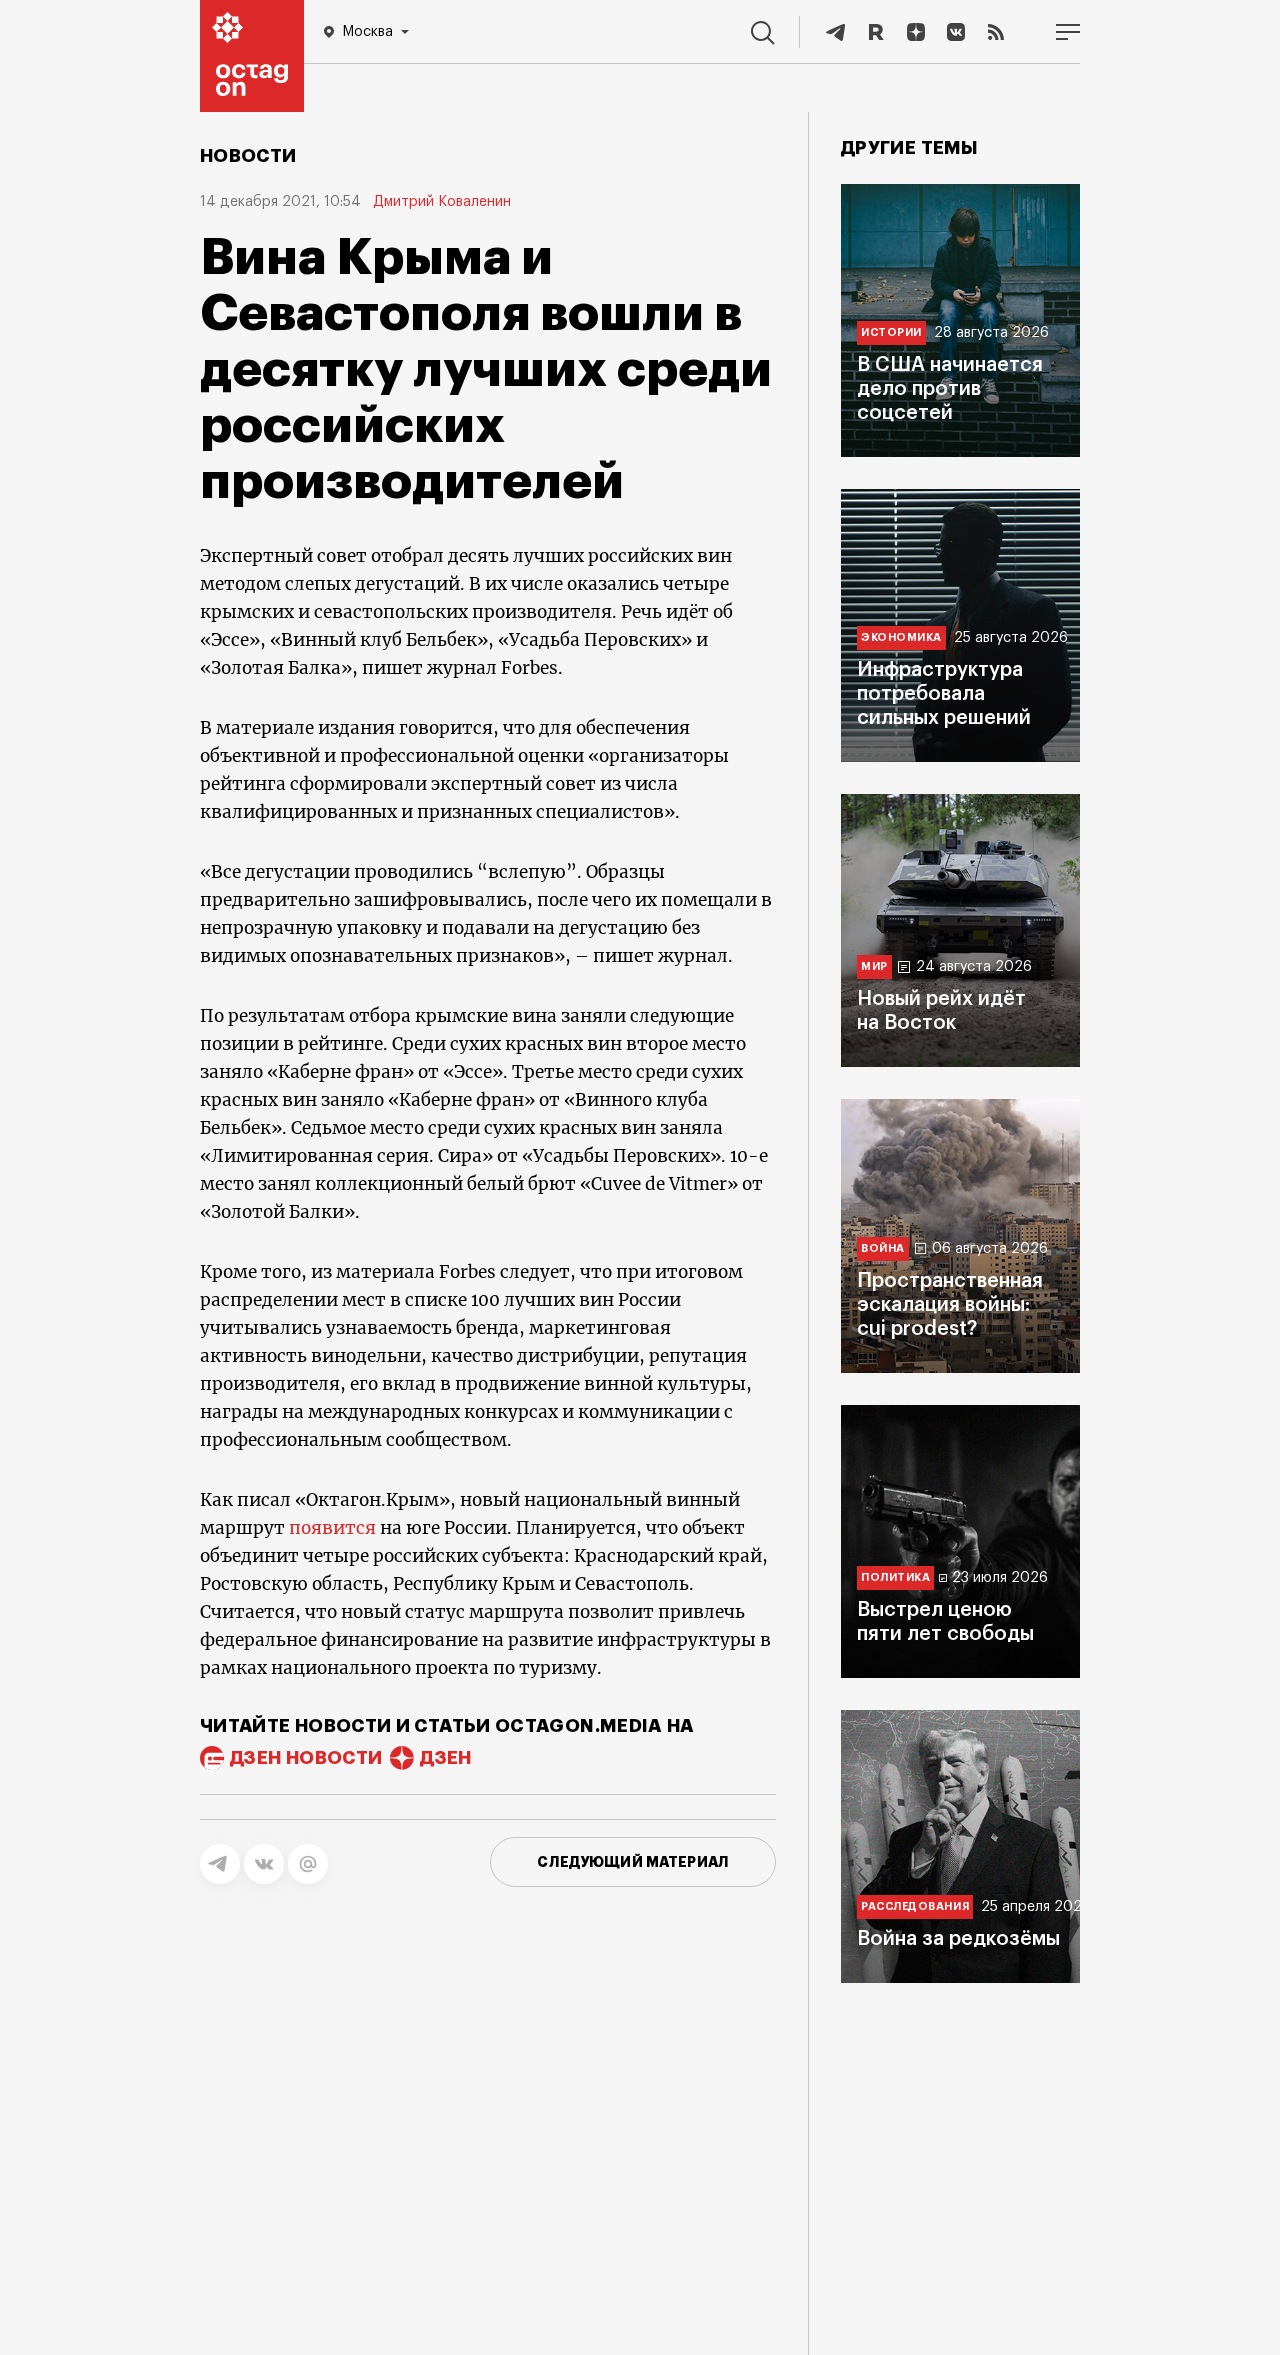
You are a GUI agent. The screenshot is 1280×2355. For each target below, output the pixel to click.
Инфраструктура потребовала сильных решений (944, 694)
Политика (895, 1577)
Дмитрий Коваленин (442, 202)
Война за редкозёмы (958, 1939)
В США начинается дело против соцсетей (950, 389)
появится (332, 1528)
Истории (891, 332)
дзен (445, 1758)
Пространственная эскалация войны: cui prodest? (950, 1305)
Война (883, 1248)
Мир (874, 966)
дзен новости (306, 1758)
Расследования (915, 1906)
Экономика (901, 637)
